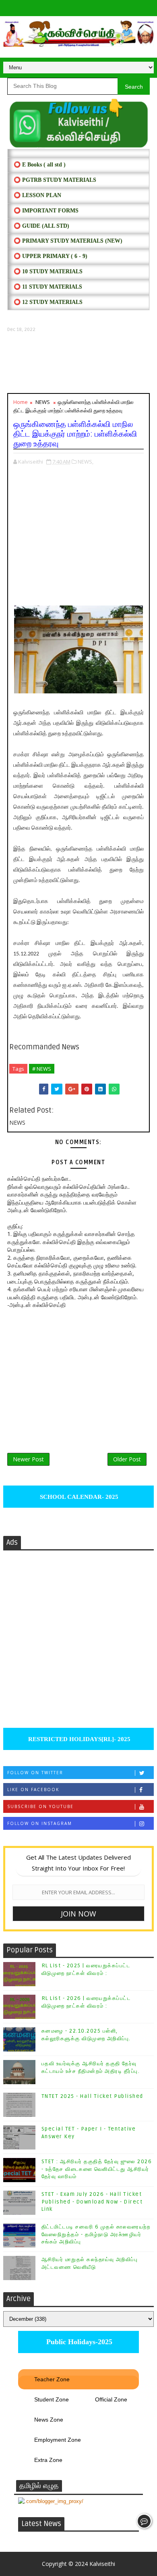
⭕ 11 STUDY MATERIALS (48, 287)
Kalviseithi (102, 2564)
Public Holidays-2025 (78, 2342)
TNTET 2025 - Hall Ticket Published (92, 2096)
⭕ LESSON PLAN (37, 195)
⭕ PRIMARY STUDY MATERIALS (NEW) (68, 241)
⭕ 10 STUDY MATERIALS (48, 272)
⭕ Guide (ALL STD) (41, 226)
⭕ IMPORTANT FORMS (46, 211)
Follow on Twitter (35, 1773)
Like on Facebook (33, 1789)
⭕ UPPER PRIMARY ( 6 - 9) (51, 256)
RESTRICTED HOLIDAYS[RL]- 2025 (78, 1739)
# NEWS (42, 1069)
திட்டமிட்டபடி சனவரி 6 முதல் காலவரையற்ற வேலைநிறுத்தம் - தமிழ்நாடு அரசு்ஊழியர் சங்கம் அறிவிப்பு (96, 2234)
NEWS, (86, 462)
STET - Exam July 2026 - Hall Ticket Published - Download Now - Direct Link (92, 2201)
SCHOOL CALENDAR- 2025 (78, 1497)
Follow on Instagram (40, 1823)
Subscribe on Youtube (40, 1806)
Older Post (127, 1459)
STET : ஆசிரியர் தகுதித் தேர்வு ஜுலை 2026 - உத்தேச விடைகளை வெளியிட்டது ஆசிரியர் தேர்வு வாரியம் (97, 2169)
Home (21, 402)
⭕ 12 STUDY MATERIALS (48, 302)
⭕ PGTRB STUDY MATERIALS (55, 180)
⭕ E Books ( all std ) (40, 165)
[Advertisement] (78, 363)
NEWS (43, 402)
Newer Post (28, 1459)
